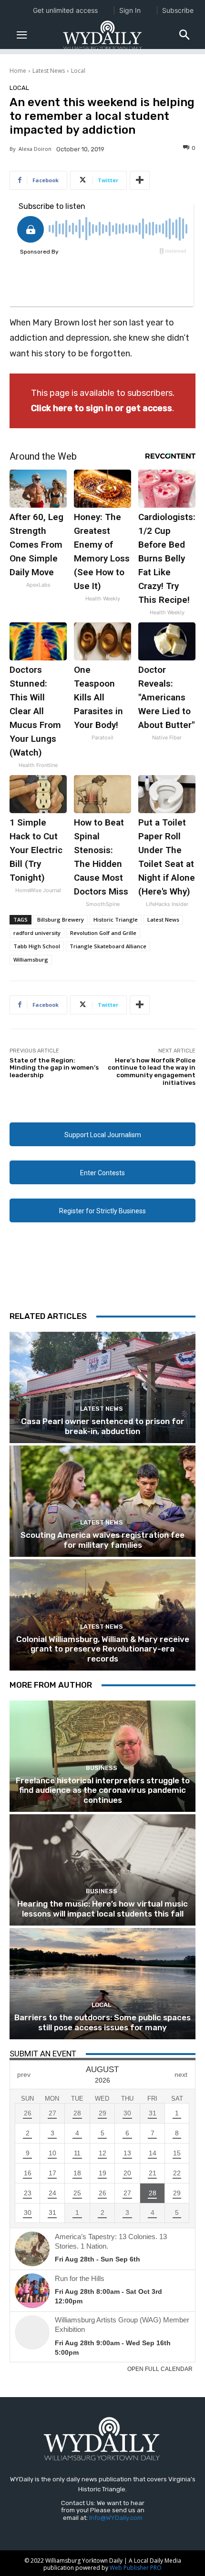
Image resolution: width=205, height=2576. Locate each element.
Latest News (49, 71)
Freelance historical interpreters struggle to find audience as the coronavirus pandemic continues (103, 1790)
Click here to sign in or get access (102, 408)
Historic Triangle (116, 919)
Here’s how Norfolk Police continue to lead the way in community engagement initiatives (152, 1072)
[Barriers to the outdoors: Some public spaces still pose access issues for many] (102, 1984)
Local (78, 71)
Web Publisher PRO (136, 2568)
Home (18, 71)
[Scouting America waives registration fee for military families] (102, 1501)
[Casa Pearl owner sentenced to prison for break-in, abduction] (102, 1387)
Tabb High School (37, 946)
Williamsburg (31, 959)
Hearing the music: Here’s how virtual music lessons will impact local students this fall (102, 1908)
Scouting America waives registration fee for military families (102, 1540)
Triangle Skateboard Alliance (108, 946)
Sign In (130, 10)
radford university (37, 933)
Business (102, 1768)
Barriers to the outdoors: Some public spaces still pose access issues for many (102, 2022)
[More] (140, 180)
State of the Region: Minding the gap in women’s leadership (54, 1068)
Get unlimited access (65, 10)
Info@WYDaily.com (116, 2518)
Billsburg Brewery (61, 919)
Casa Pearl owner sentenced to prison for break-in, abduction (103, 1426)
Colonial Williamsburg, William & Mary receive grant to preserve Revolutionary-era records (103, 1649)
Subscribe (178, 10)
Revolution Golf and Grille (103, 933)
